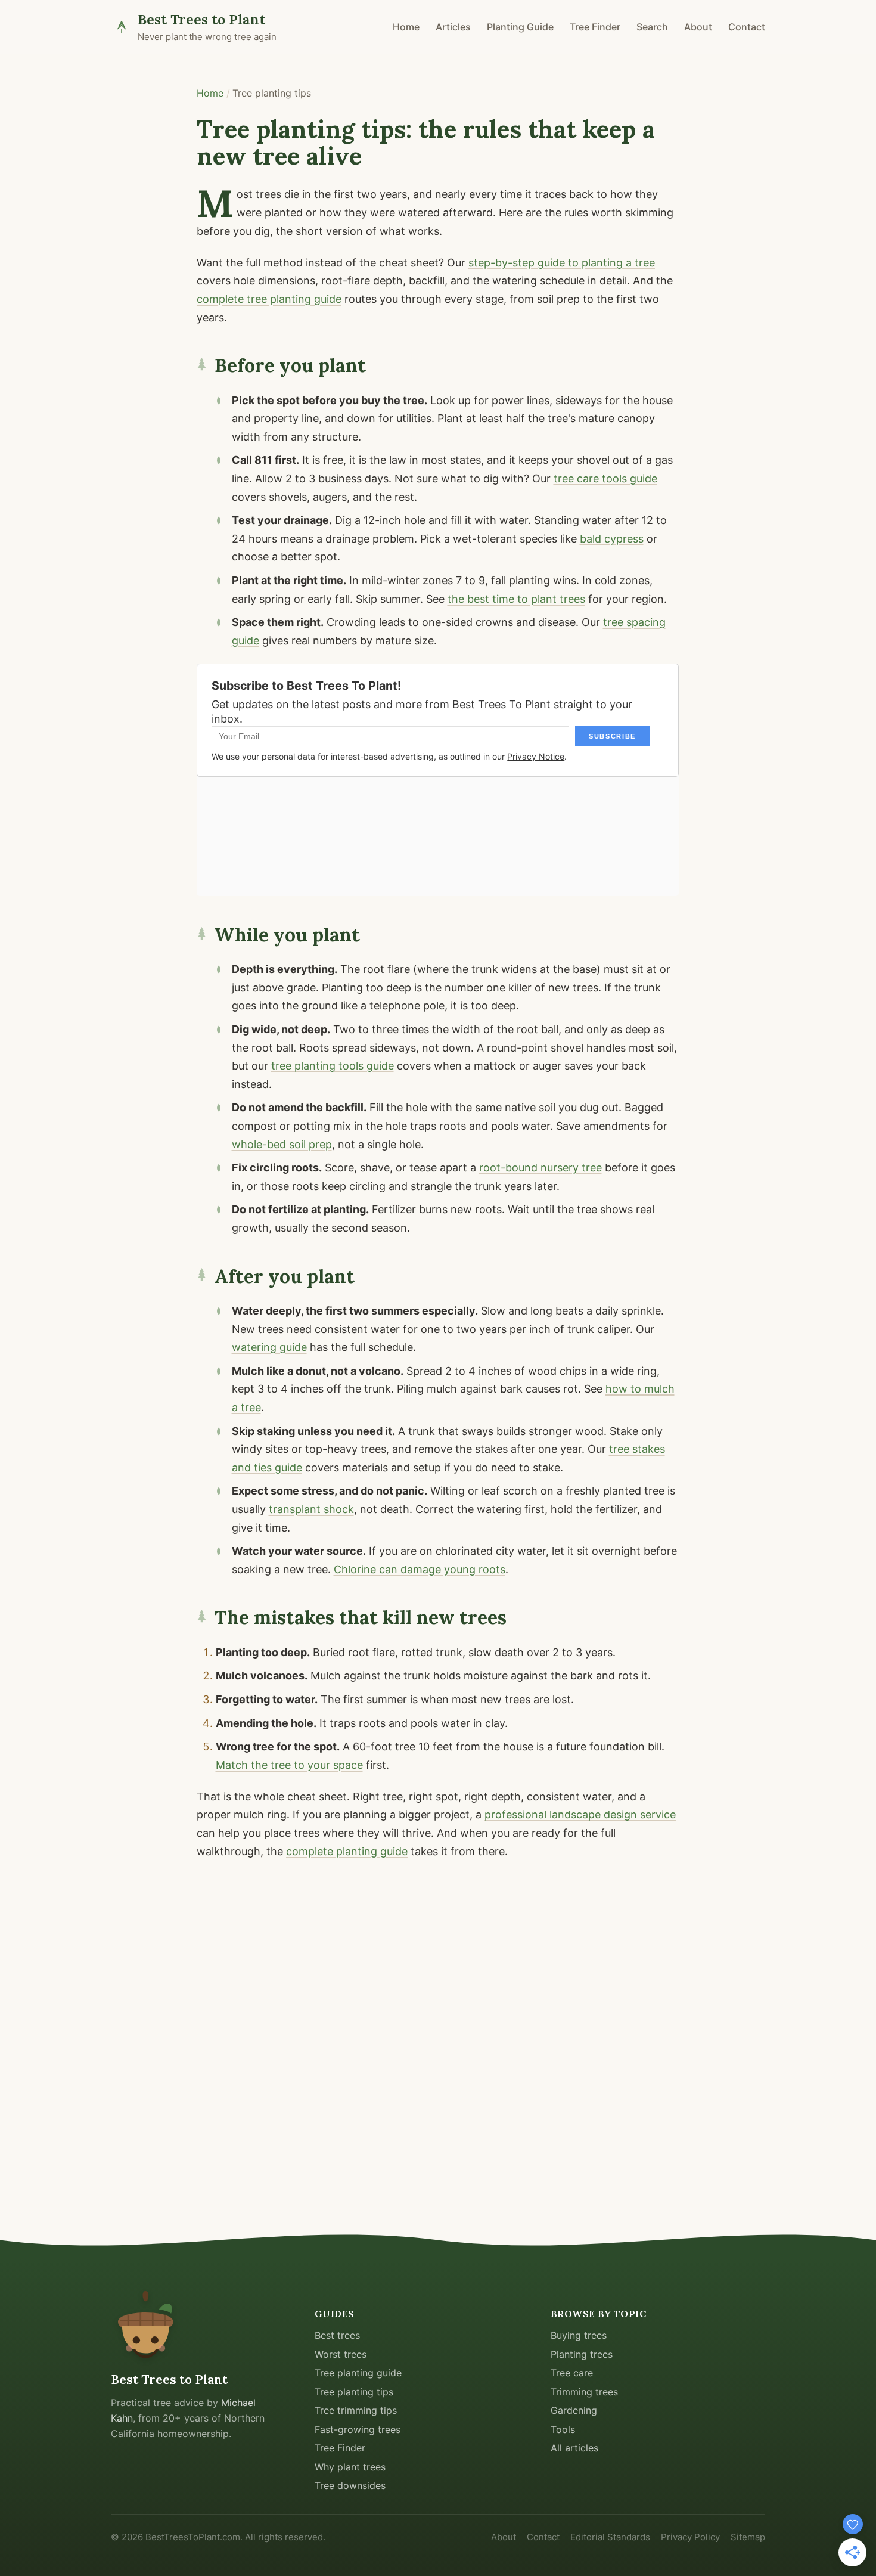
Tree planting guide (358, 2373)
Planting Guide (520, 27)
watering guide (269, 1347)
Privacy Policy (690, 2537)
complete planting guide (347, 1851)
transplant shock (311, 1509)
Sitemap (748, 2537)
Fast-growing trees (358, 2429)
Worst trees (341, 2354)
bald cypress (612, 539)
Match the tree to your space (289, 1765)
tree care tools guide (605, 478)
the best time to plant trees (516, 599)
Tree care (572, 2373)
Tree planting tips (354, 2392)
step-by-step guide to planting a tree (562, 263)
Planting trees (582, 2354)
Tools (563, 2429)
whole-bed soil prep (282, 1144)
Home (406, 27)
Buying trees (579, 2335)
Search (652, 27)
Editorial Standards (610, 2537)
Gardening (574, 2410)
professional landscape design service (580, 1814)
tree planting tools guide (333, 1066)
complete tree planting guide (269, 299)
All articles (574, 2448)
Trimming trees (584, 2392)
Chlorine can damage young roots (420, 1569)
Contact (747, 27)
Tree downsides (350, 2485)
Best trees (337, 2335)
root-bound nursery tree (540, 1168)
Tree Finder (595, 27)
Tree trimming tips (356, 2410)
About (698, 27)
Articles (453, 27)
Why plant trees (350, 2467)
